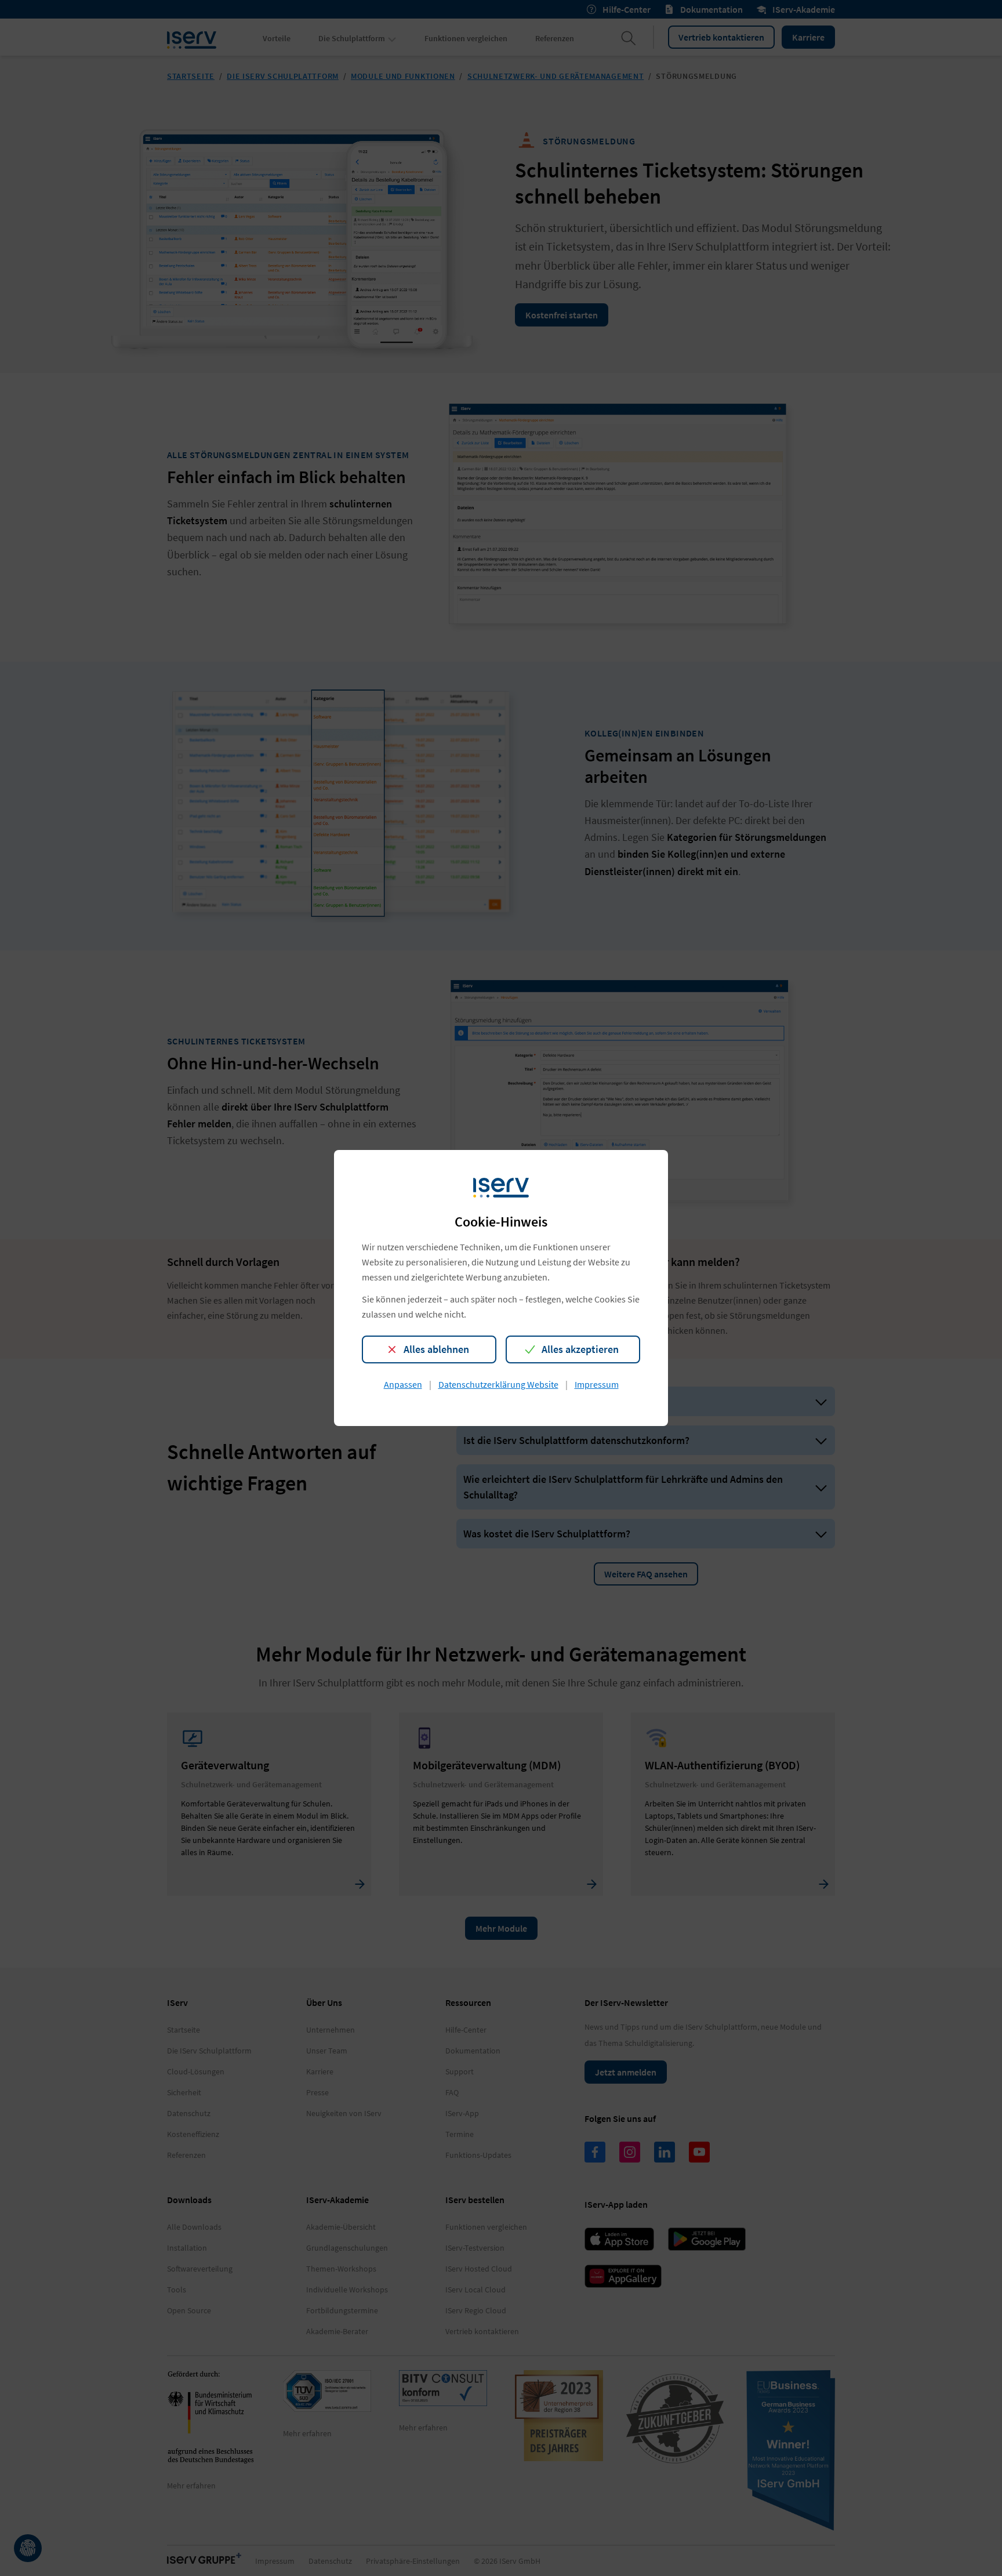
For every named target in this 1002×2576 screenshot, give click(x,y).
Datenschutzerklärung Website (498, 1384)
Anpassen (403, 1384)
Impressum (597, 1384)
